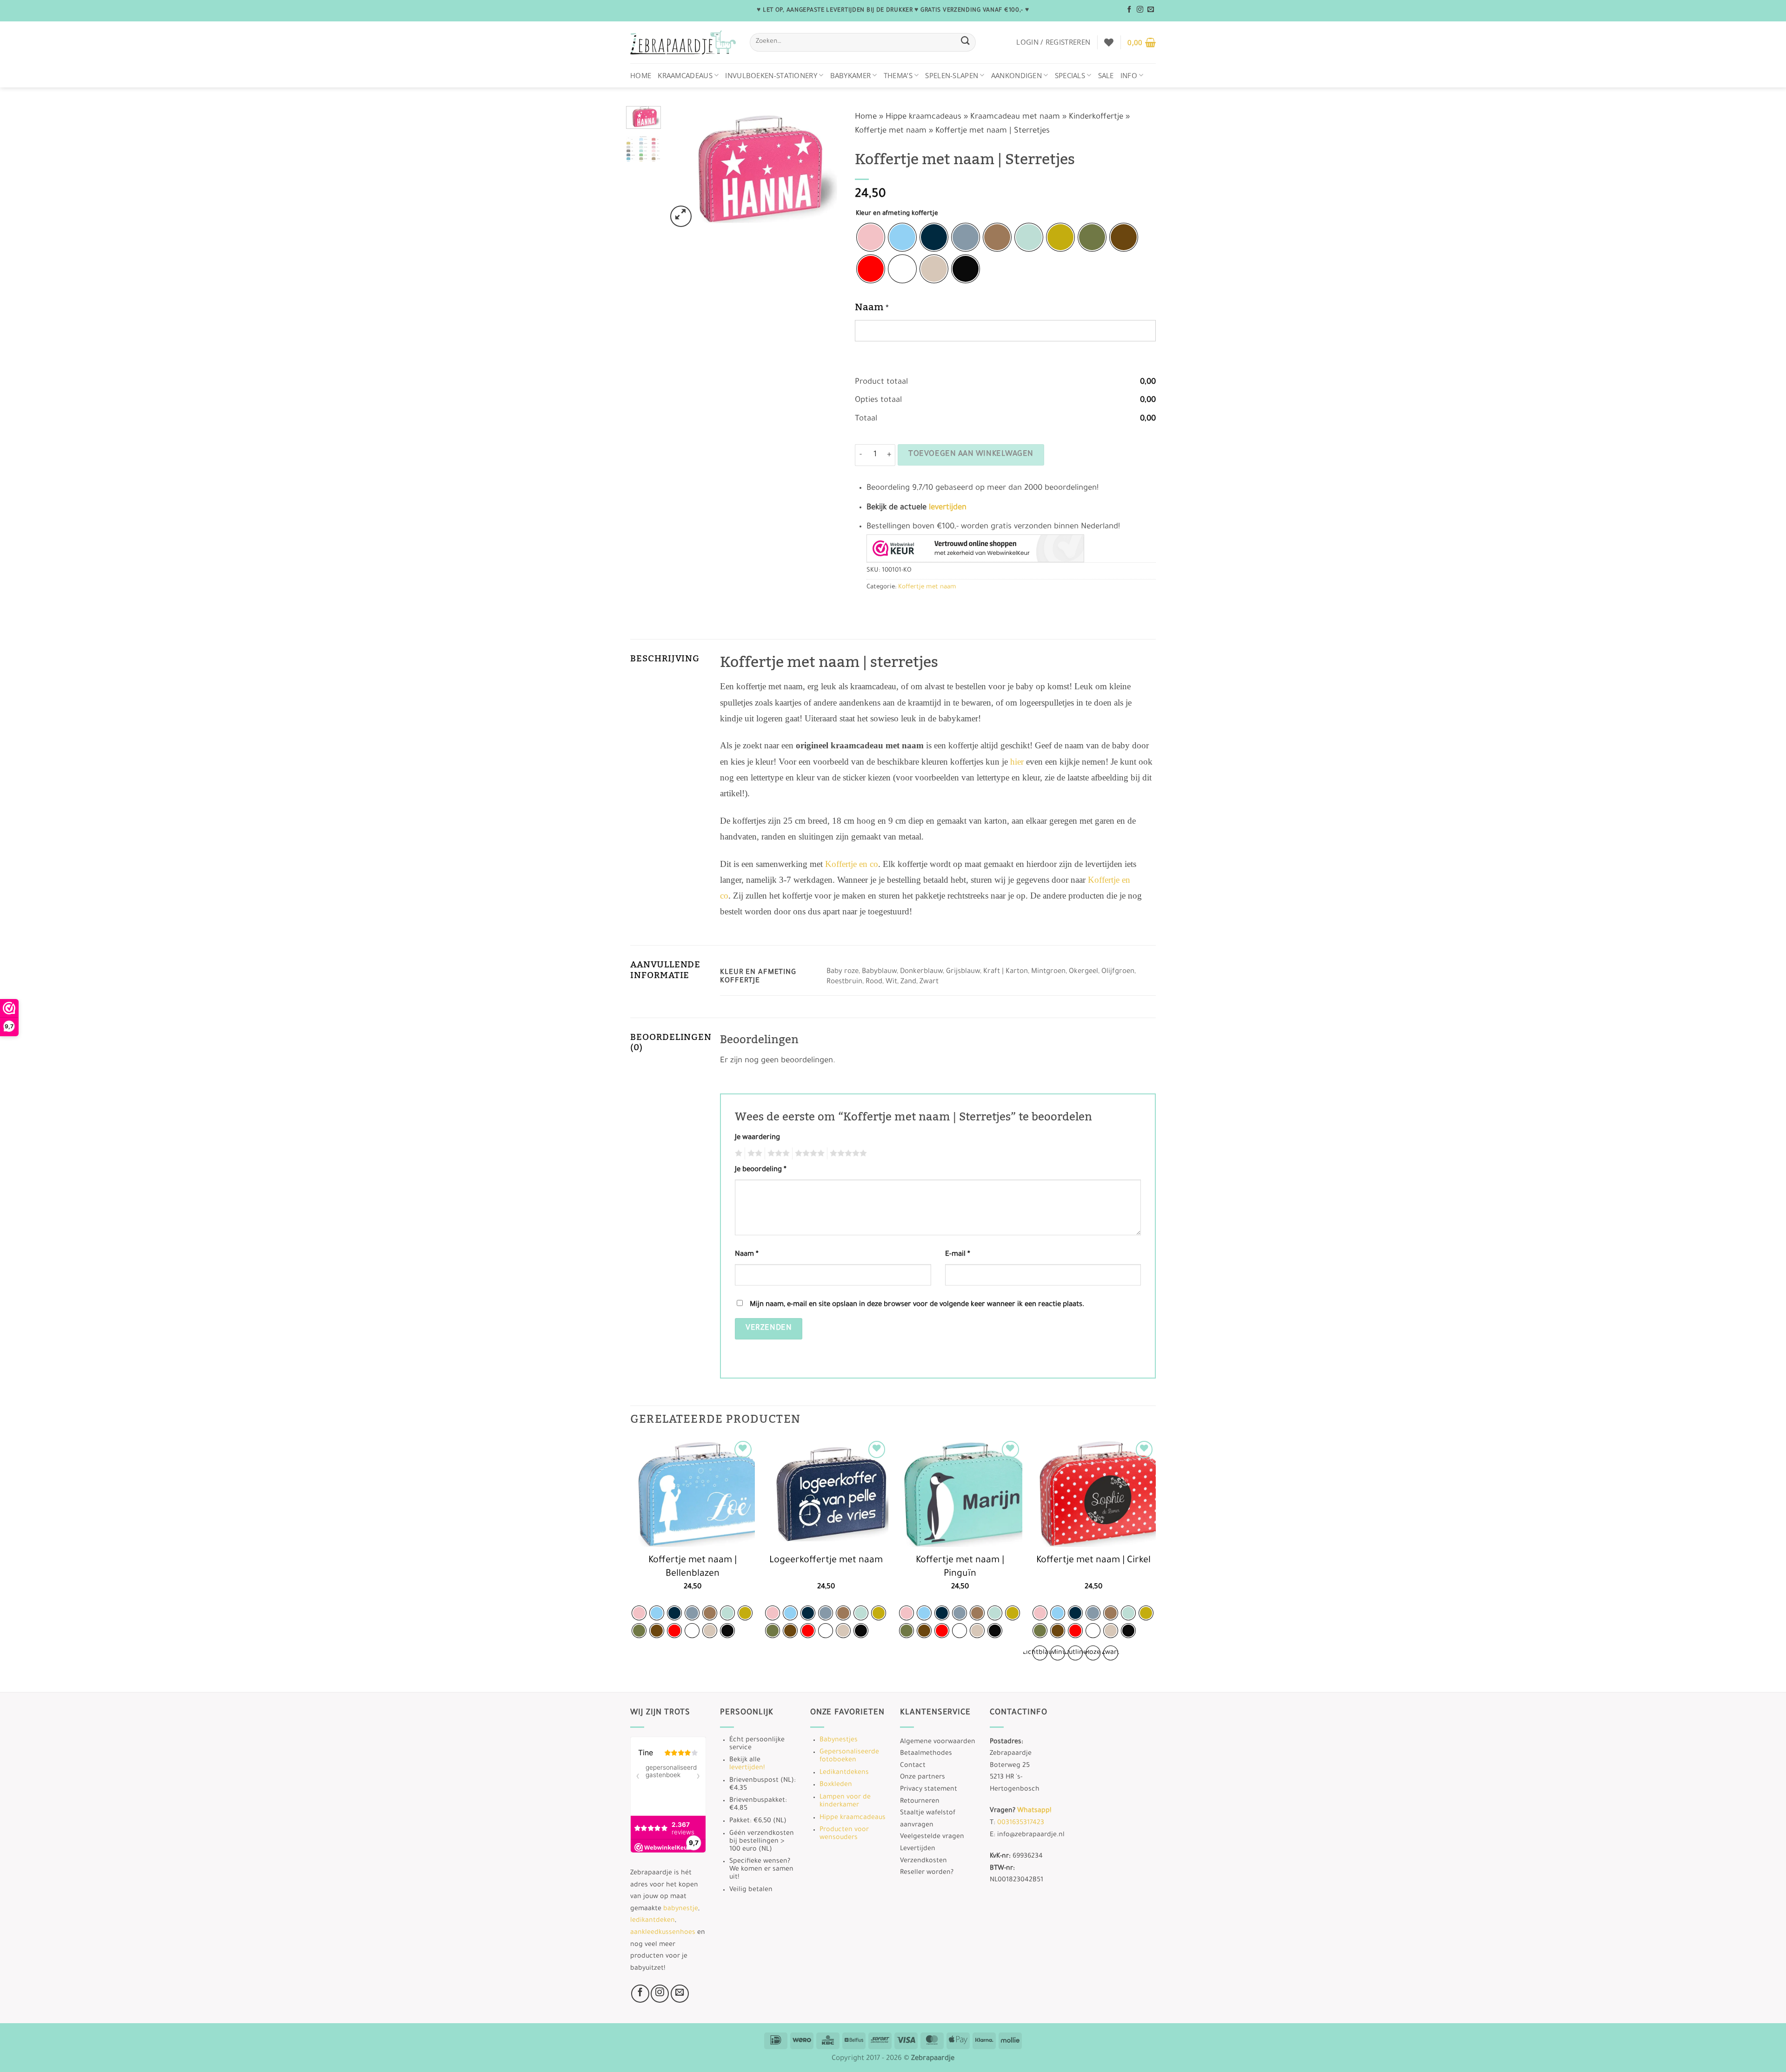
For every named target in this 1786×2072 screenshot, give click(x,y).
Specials (1070, 75)
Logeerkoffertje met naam (826, 1561)
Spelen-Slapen (952, 75)
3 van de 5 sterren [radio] (777, 1153)
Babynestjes (839, 1740)
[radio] (871, 237)
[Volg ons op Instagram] (1140, 10)
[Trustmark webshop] (975, 548)
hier (1017, 762)
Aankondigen (1016, 75)
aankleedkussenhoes (663, 1933)
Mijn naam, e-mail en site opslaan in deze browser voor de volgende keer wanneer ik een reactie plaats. (917, 1305)
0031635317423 (1021, 1823)
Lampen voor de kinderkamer (845, 1802)
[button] (1053, 42)
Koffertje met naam (891, 131)
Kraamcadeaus (685, 75)
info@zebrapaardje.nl (1031, 1835)
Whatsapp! (1034, 1811)
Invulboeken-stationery (771, 75)
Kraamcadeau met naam (1015, 117)
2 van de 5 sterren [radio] (753, 1153)
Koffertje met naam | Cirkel (1093, 1561)
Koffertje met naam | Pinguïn (960, 1568)
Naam (747, 1255)
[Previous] (682, 168)
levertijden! (747, 1768)
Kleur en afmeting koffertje (897, 214)
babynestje (681, 1909)
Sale (1106, 75)
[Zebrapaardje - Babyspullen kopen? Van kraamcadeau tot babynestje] (683, 43)
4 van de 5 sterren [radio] (808, 1153)
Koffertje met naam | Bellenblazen (693, 1568)
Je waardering (757, 1138)
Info (1129, 75)
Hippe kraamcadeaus (923, 117)
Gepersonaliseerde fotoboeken (849, 1756)
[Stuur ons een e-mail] (1151, 10)
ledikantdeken (653, 1921)
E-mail (958, 1255)
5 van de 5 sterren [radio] (847, 1153)
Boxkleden (836, 1785)
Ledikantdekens (844, 1773)
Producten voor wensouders (844, 1834)
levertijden (948, 508)
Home (641, 75)
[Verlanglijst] (1109, 42)
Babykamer (851, 75)
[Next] (826, 168)
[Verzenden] (965, 42)
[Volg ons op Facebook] (1129, 10)
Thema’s (898, 75)
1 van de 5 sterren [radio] (737, 1153)
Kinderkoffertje (1096, 117)
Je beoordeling (761, 1170)
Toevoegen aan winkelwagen (971, 455)
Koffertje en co (852, 864)
